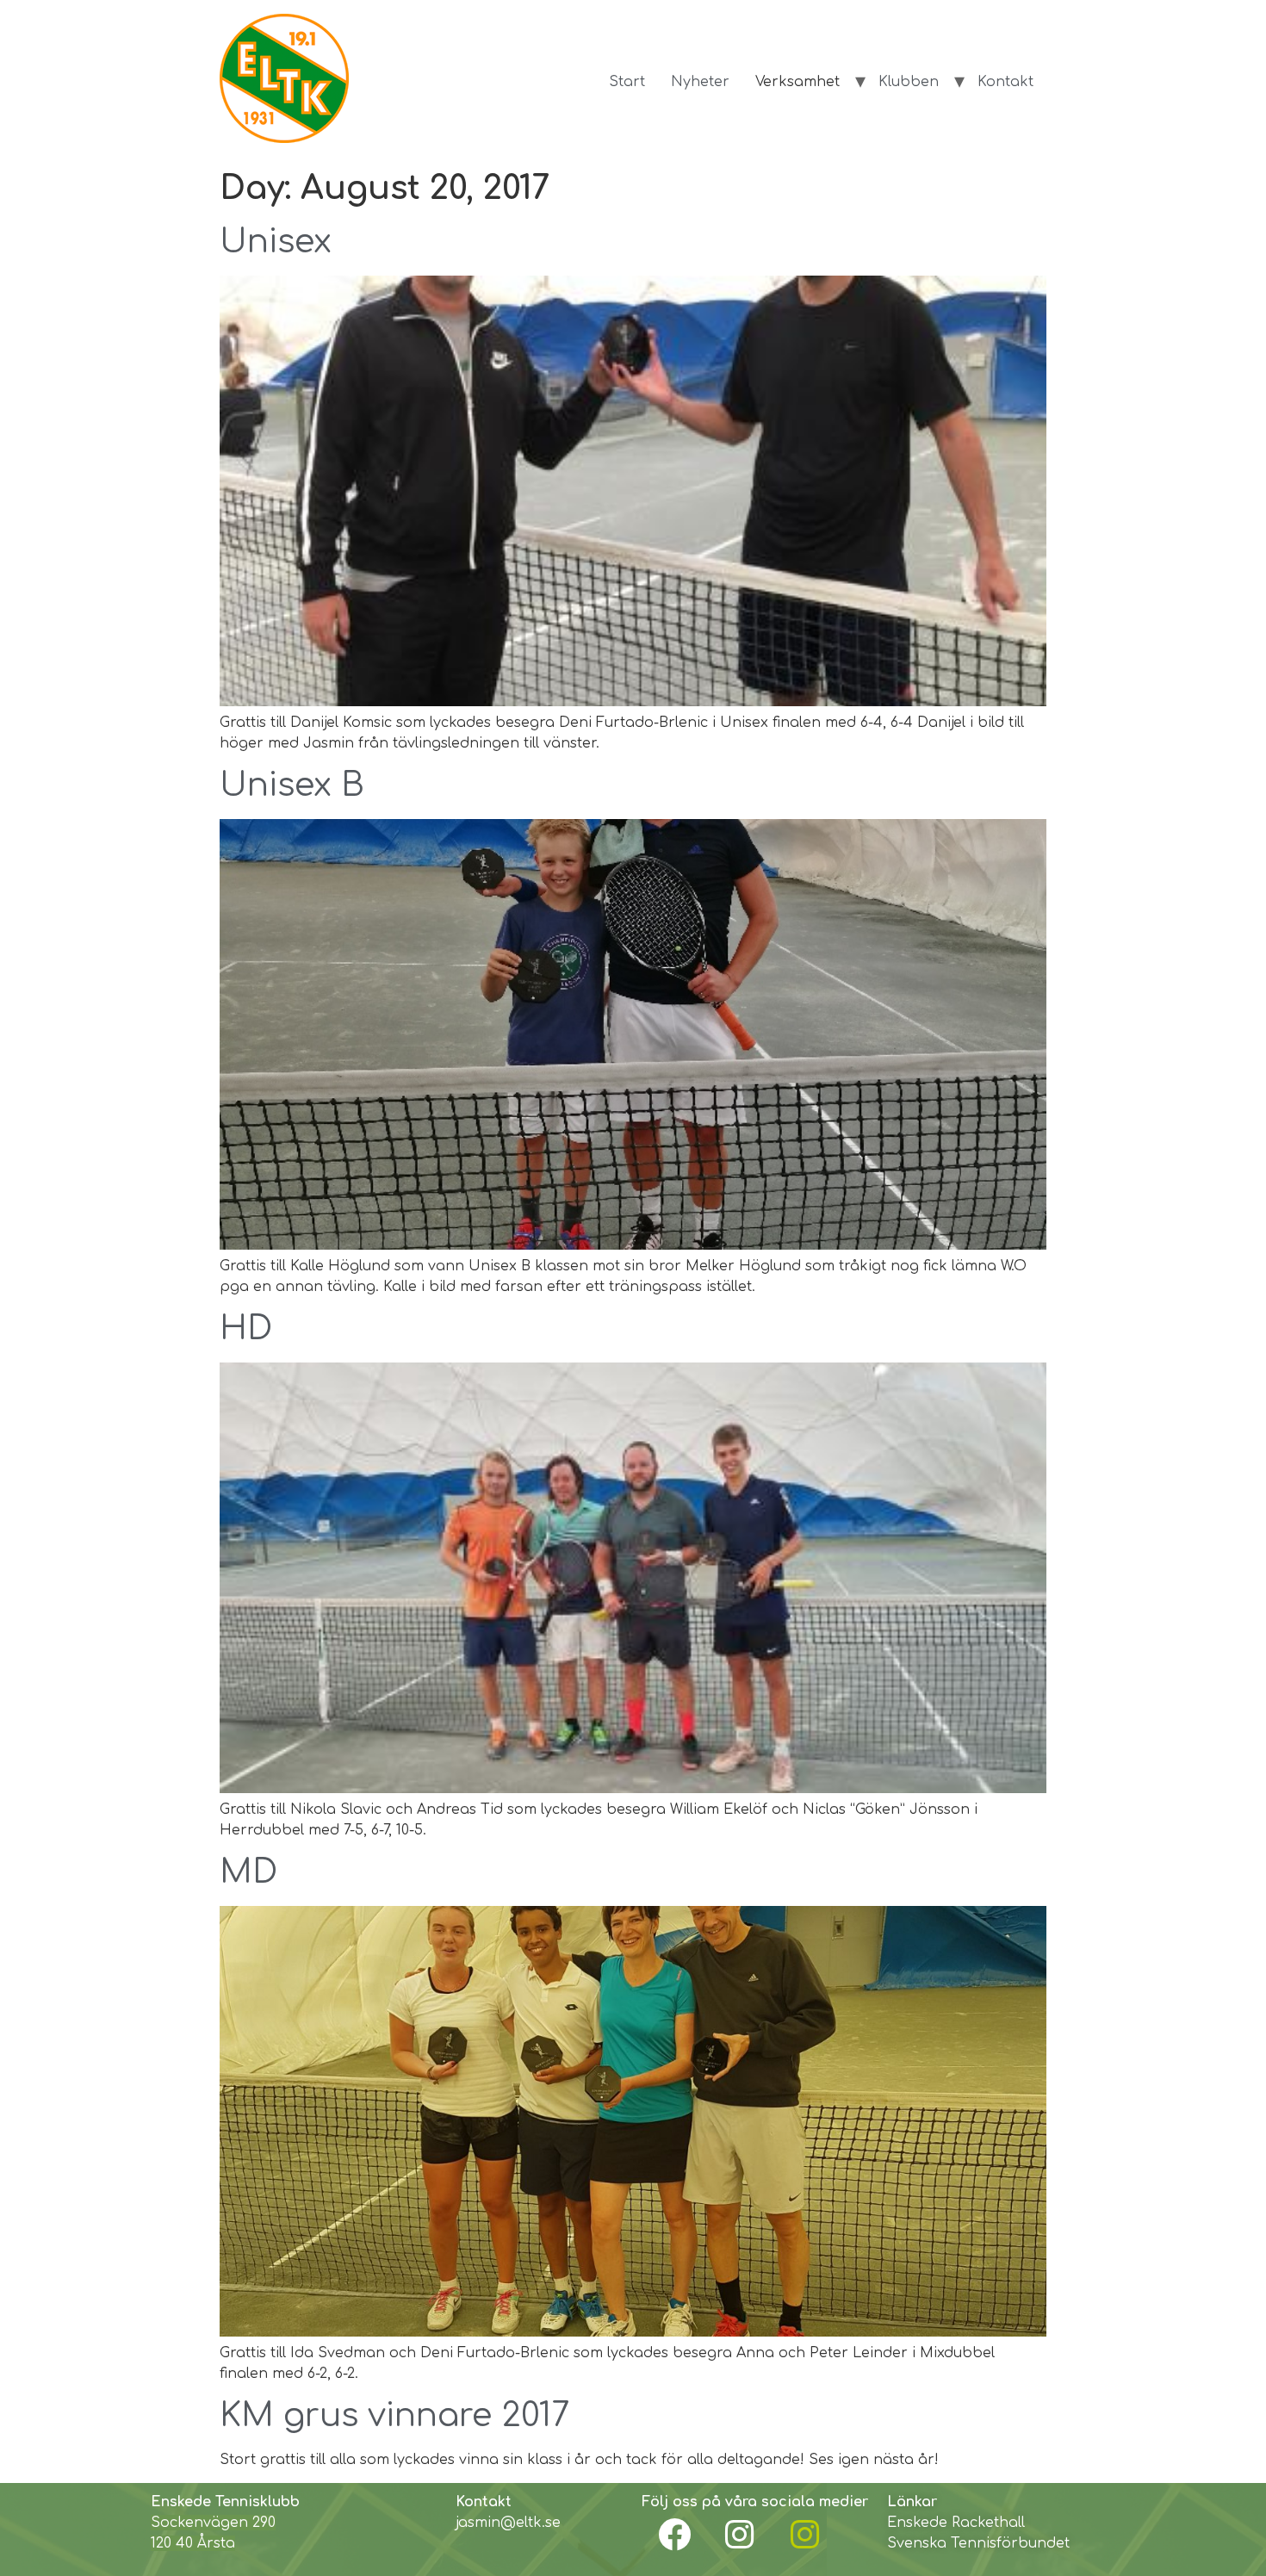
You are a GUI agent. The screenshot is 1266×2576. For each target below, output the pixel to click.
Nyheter (700, 82)
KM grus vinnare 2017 (394, 2416)
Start (627, 82)
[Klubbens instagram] (740, 2535)
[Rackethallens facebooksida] (674, 2535)
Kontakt (1005, 82)
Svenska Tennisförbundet (978, 2543)
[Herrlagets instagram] (805, 2535)
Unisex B (292, 785)
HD (246, 1329)
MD (248, 1872)
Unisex (276, 242)
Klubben (909, 82)
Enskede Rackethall (956, 2523)
